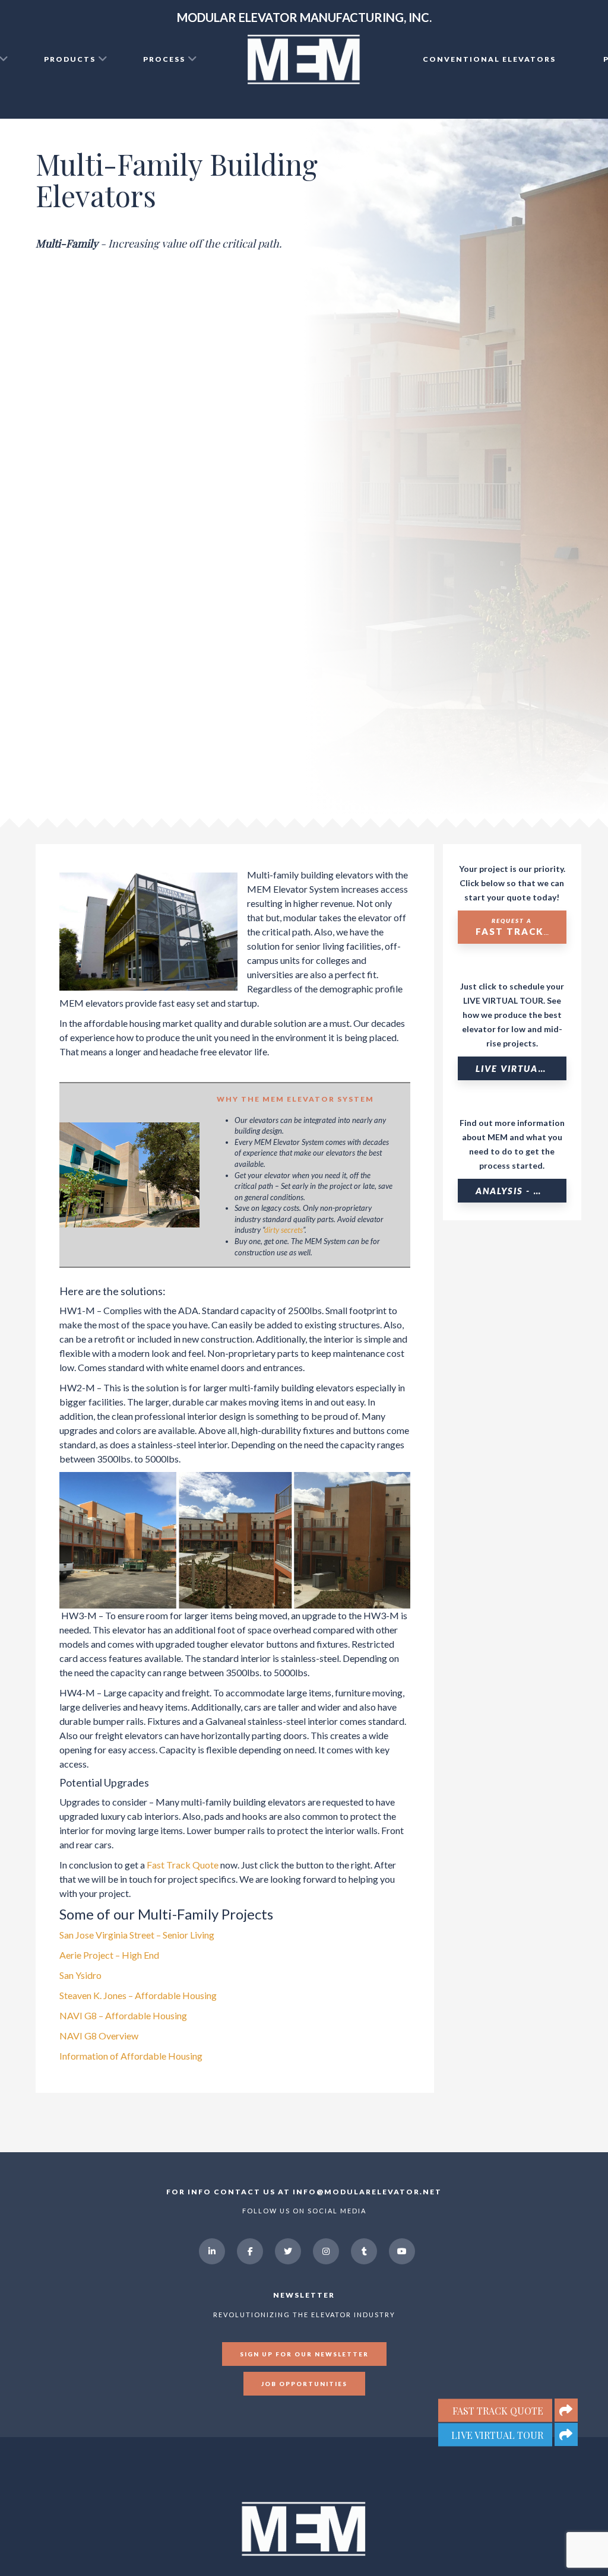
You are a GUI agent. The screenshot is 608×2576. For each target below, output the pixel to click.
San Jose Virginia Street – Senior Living (137, 1935)
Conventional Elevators (489, 59)
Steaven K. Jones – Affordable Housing (138, 1995)
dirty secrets (284, 1230)
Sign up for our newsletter (304, 2354)
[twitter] (288, 2251)
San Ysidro (80, 1975)
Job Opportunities (304, 2384)
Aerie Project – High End (109, 1955)
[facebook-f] (250, 2251)
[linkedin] (212, 2251)
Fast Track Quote (183, 1865)
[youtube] (402, 2251)
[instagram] (326, 2251)
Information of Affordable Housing (131, 2056)
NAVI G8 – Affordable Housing (123, 2015)
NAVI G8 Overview (99, 2036)
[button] (566, 2434)
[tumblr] (364, 2251)
